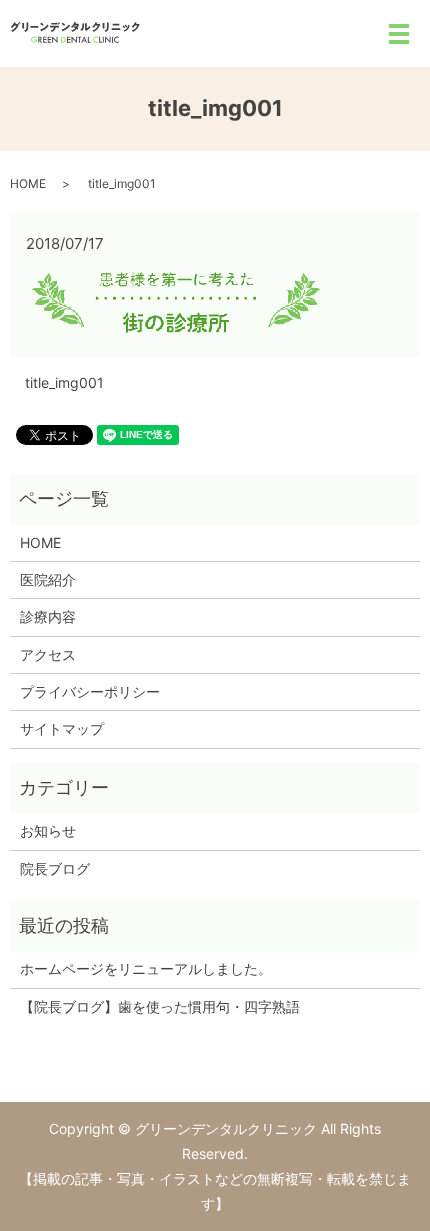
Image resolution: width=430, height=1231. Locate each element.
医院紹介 (48, 579)
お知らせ (48, 830)
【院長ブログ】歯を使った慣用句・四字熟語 (160, 1006)
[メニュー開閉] (399, 34)
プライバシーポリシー (90, 691)
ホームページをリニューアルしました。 (146, 968)
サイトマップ (62, 728)
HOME (28, 183)
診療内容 (48, 616)
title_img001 (64, 382)
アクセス (48, 654)
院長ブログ (55, 868)
